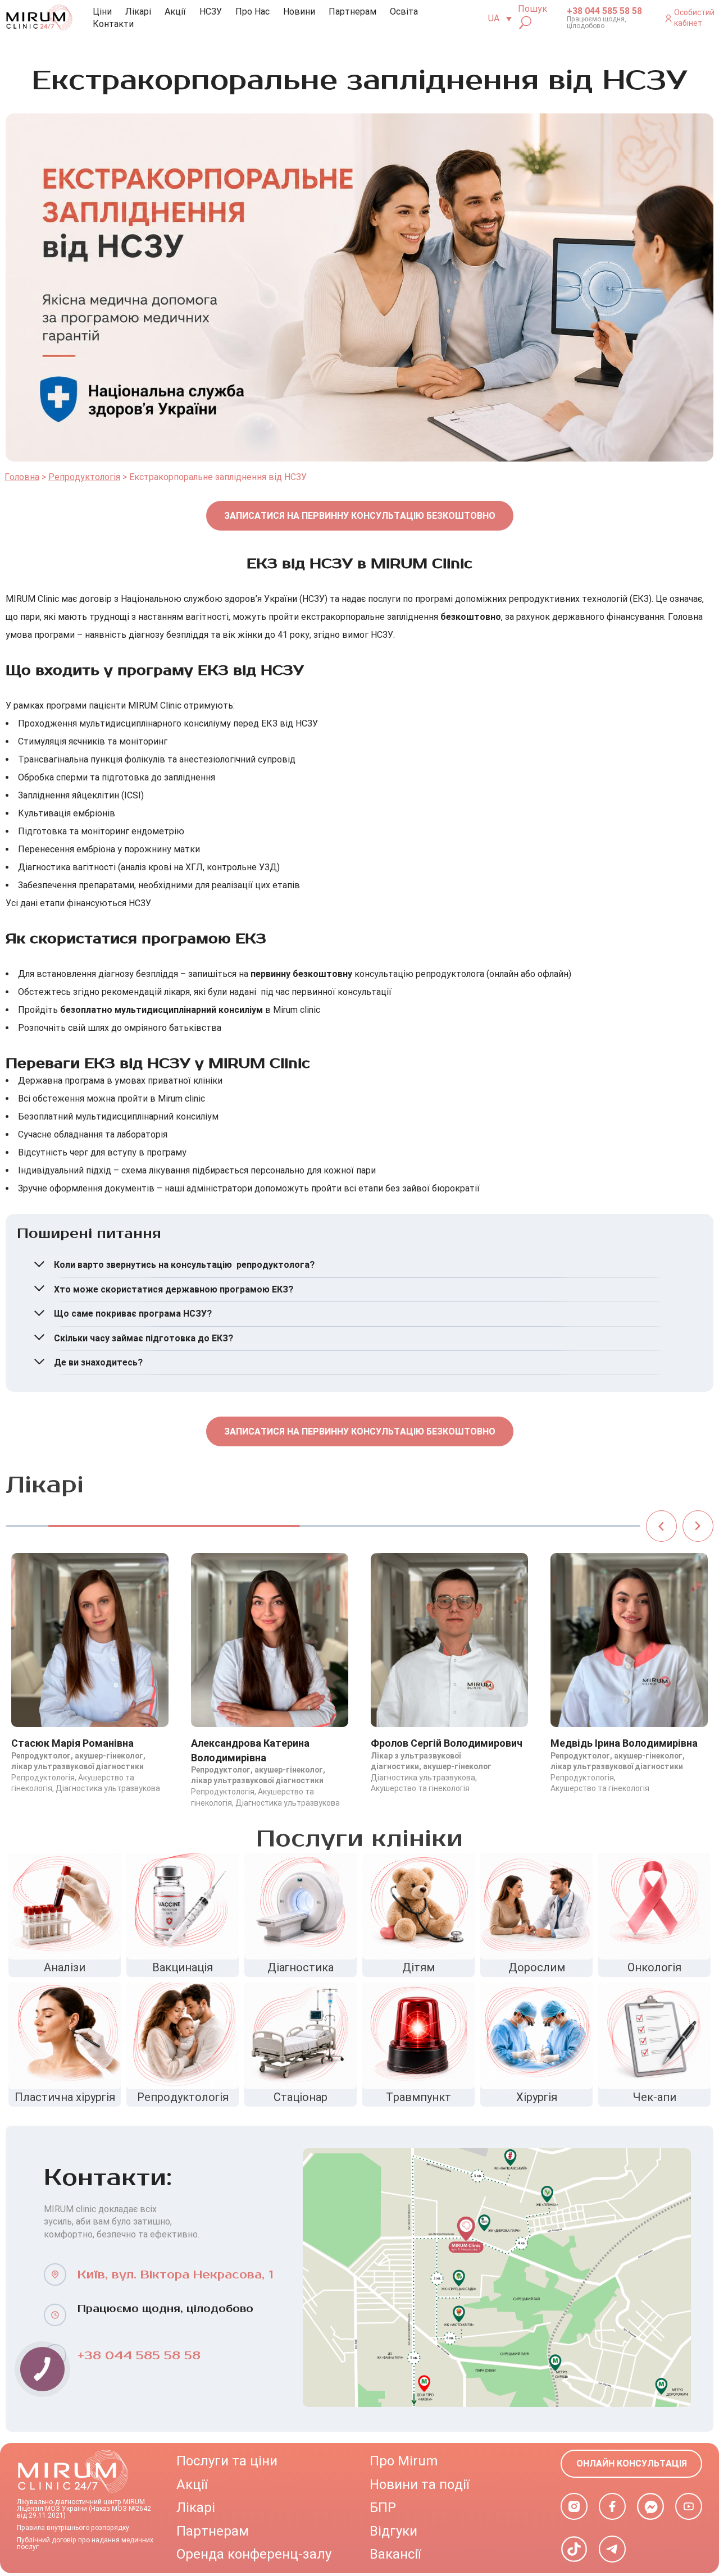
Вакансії (395, 2554)
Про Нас (252, 12)
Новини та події (419, 2484)
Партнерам (352, 12)
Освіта (404, 12)
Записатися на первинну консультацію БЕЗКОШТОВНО (360, 516)
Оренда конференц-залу (254, 2554)
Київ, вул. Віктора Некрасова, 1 (175, 2275)
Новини (299, 12)
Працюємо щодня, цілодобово (597, 22)
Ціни (102, 12)
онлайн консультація (632, 2463)
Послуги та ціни (227, 2461)
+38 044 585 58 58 (604, 11)
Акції (175, 12)
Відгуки (393, 2531)
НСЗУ (211, 12)
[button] (661, 1526)
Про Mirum (404, 2461)
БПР (383, 2508)
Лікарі (138, 12)
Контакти (113, 24)
